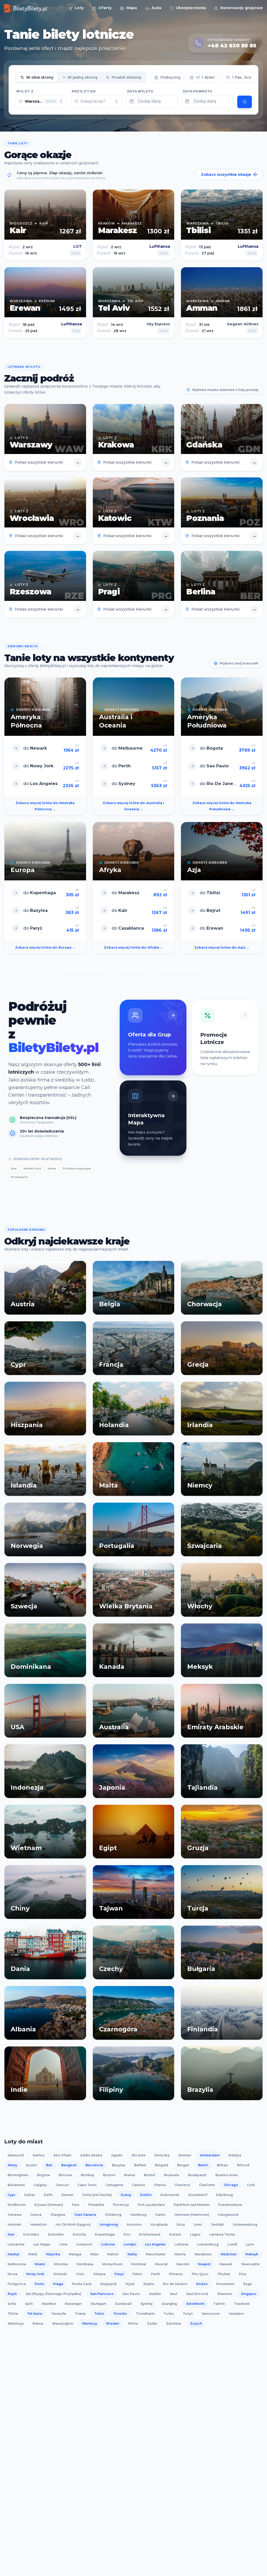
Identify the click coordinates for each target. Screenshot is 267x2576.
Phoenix (176, 2274)
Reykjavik (109, 2284)
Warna (38, 2323)
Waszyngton (63, 2323)
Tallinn (219, 2304)
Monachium (112, 2264)
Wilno (133, 2323)
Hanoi (160, 2215)
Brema (130, 2175)
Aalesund (16, 2155)
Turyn (188, 2314)
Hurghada (159, 2225)
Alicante (138, 2155)
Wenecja (90, 2323)
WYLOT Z (25, 91)
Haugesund (228, 2215)
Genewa (14, 2215)
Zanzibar (174, 2323)
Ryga (248, 2284)
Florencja (121, 2205)
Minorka (61, 2264)
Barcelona (94, 2165)
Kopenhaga (105, 2234)
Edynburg (224, 2195)
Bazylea (119, 2165)
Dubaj (126, 2195)
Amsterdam (210, 2155)
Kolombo (31, 2234)
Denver (68, 2195)
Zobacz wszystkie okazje (226, 175)
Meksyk (252, 2254)
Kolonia (79, 2234)
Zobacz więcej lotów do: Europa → (45, 947)
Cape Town (87, 2185)
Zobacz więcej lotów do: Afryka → (133, 947)
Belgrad (162, 2165)
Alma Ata (162, 2155)
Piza (242, 2274)
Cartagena (114, 2185)
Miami (40, 2264)
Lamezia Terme (222, 2234)
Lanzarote (16, 2244)
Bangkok (69, 2165)
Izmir (198, 2225)
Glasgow (58, 2215)
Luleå (232, 2244)
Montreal (139, 2264)
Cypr (11, 2195)
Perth (156, 2274)
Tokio (99, 2314)
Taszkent (242, 2304)
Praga (58, 2284)
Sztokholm (195, 2304)
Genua (36, 2215)
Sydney (147, 2304)
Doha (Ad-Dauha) (97, 2195)
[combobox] (41, 101)
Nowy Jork (35, 2274)
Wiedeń (113, 2323)
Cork (251, 2185)
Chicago (231, 2185)
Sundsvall (123, 2304)
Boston (109, 2175)
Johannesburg (245, 2225)
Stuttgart (98, 2304)
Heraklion (38, 2225)
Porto (40, 2284)
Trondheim (145, 2314)
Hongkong (109, 2225)
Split (29, 2304)
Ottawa (99, 2274)
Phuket (224, 2274)
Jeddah (217, 2225)
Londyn (130, 2244)
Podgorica (17, 2284)
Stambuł (49, 2304)
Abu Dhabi (62, 2155)
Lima (63, 2244)
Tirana (80, 2314)
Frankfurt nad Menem (192, 2205)
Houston (134, 2225)
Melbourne (17, 2264)
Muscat (161, 2264)
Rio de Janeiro (175, 2284)
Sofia (12, 2304)
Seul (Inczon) (197, 2294)
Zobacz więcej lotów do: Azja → (222, 947)
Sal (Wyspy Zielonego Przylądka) (53, 2294)
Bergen (183, 2165)
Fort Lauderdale (151, 2205)
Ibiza (181, 2225)
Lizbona (108, 2244)
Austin (32, 2165)
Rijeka (149, 2284)
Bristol (150, 2175)
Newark (226, 2264)
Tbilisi (13, 2314)
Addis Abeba (91, 2155)
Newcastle (250, 2264)
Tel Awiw (35, 2314)
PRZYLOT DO (84, 91)
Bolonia (65, 2175)
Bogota (43, 2175)
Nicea (13, 2274)
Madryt (13, 2254)
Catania (138, 2185)
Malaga (75, 2254)
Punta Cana (82, 2284)
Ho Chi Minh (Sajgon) (73, 2225)
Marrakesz (203, 2254)
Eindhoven (17, 2205)
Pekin (137, 2274)
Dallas (30, 2195)
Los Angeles (155, 2244)
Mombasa (85, 2264)
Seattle (155, 2294)
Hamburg (138, 2215)
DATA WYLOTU (140, 91)
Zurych (196, 2323)
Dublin (146, 2195)
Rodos (202, 2284)
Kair (11, 2234)
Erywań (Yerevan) (49, 2205)
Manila (180, 2254)
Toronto (120, 2314)
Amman (185, 2155)
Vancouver (211, 2314)
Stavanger (73, 2304)
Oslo (80, 2274)
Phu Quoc (200, 2274)
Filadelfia (96, 2205)
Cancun (62, 2185)
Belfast (140, 2165)
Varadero (236, 2314)
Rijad (130, 2284)
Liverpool (84, 2244)
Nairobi (183, 2264)
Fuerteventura (230, 2205)
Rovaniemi (225, 2284)
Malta (132, 2254)
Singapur (249, 2294)
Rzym (12, 2294)
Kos (127, 2234)
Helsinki (14, 2225)
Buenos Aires (227, 2175)
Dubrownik (170, 2195)
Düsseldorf (198, 2195)
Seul (174, 2294)
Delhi (48, 2195)
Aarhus (39, 2155)
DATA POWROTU (198, 91)
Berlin (203, 2165)
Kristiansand (150, 2234)
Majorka (53, 2254)
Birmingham (18, 2175)
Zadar (152, 2323)
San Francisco (102, 2294)
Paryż (119, 2274)
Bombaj (87, 2175)
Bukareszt (16, 2185)
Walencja (16, 2323)
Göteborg (113, 2215)
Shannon (225, 2294)
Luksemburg (208, 2244)
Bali (49, 2165)
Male (94, 2254)
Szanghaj (169, 2304)
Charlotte (207, 2185)
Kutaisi (175, 2234)
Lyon (250, 2244)
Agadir (117, 2155)
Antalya (235, 2155)
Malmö (113, 2254)
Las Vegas (42, 2244)
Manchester (156, 2254)
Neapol (204, 2264)
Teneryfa (59, 2314)
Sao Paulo (131, 2294)
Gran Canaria (85, 2215)
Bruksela (172, 2175)
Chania (160, 2185)
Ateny (12, 2165)
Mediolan (229, 2254)
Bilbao (223, 2165)
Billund (243, 2165)
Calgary (40, 2185)
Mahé (33, 2254)
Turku (169, 2314)
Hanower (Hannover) (192, 2215)
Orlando (60, 2274)
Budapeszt (197, 2175)
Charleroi (182, 2185)
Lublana (181, 2244)
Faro (76, 2205)
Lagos (195, 2234)
